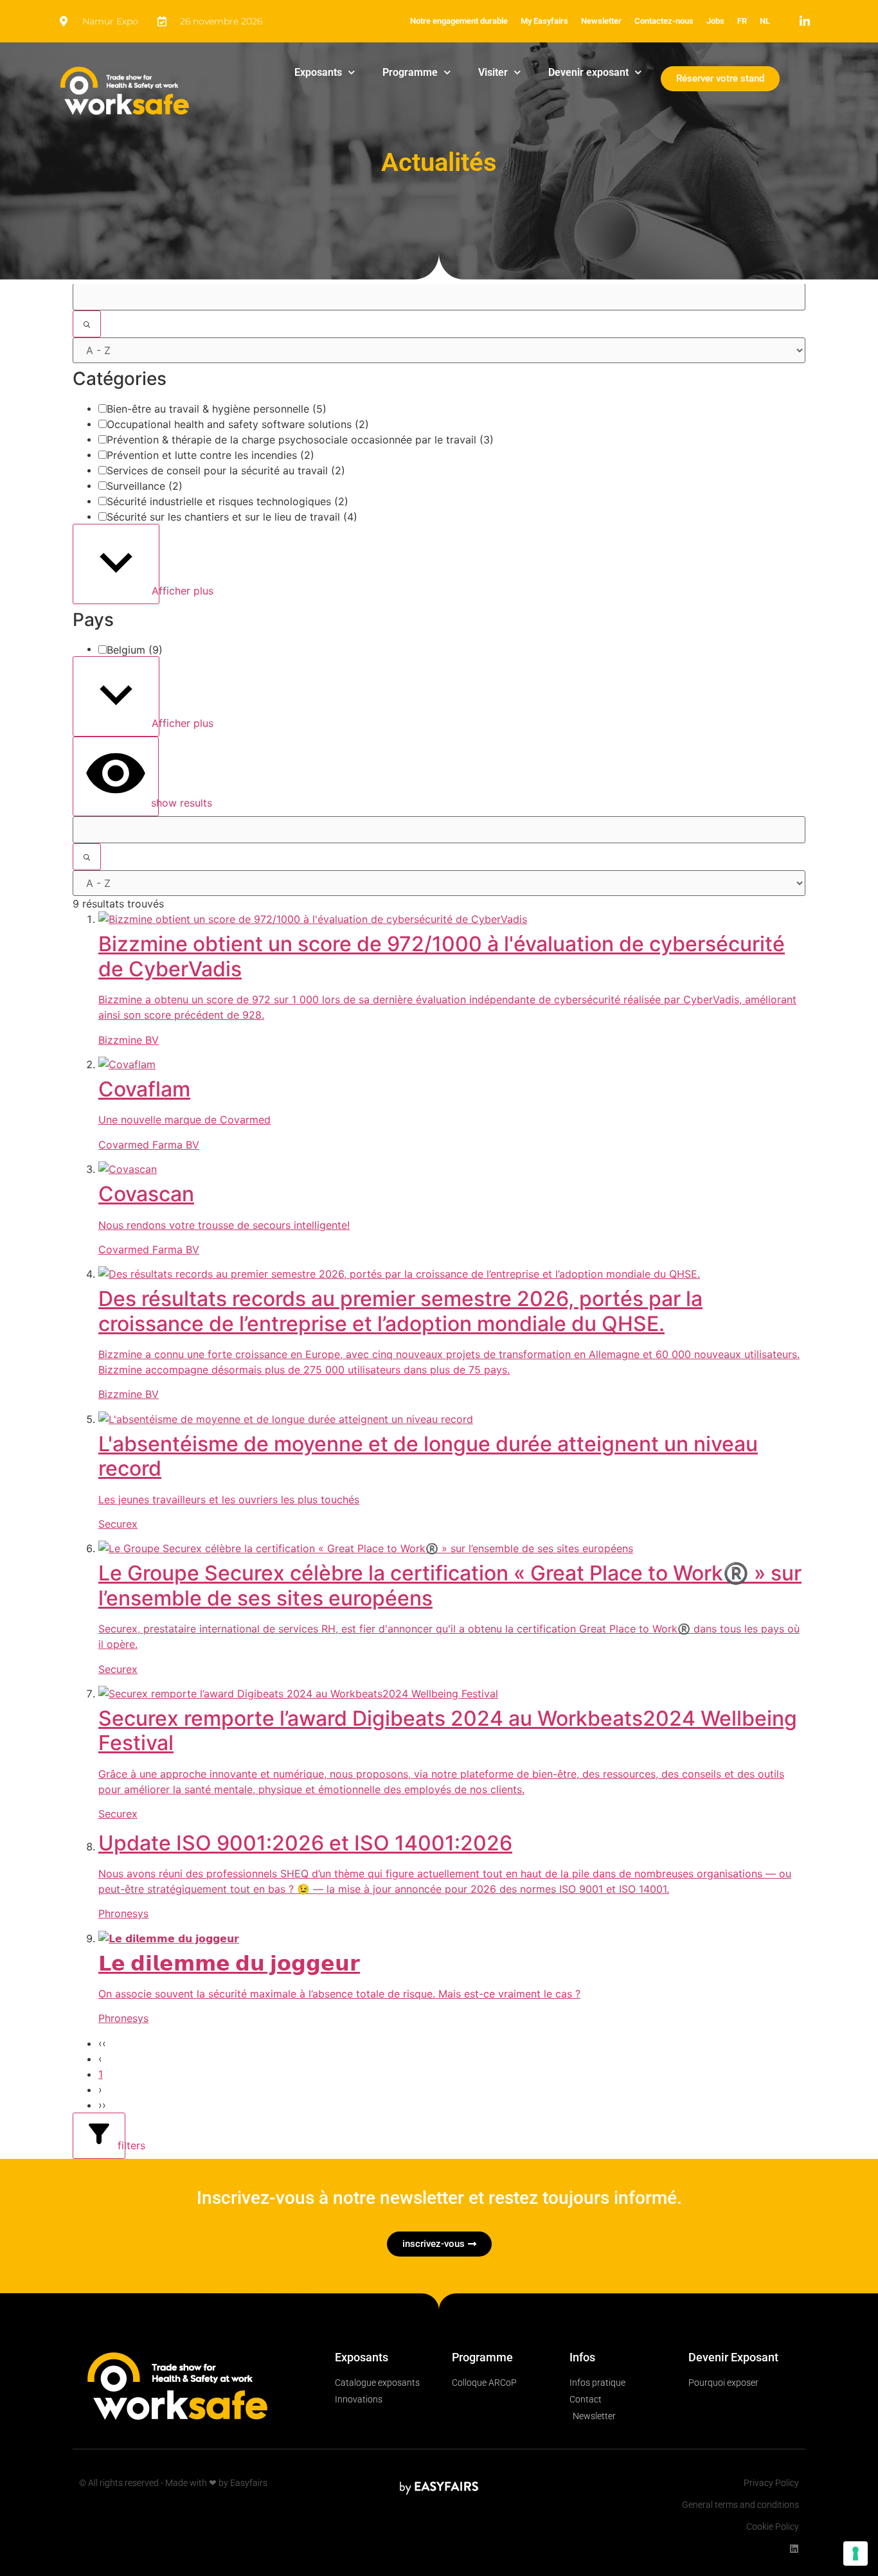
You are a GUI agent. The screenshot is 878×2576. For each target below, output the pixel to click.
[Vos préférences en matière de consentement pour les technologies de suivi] (856, 2554)
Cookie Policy (773, 2527)
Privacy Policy (771, 2483)
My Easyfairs (544, 21)
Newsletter (601, 21)
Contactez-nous (664, 21)
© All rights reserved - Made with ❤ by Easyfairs (173, 2483)
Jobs (715, 21)
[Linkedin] (794, 2549)
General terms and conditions (740, 2505)
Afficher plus (154, 591)
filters (120, 2145)
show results (153, 803)
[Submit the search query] (87, 324)
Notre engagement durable (459, 21)
